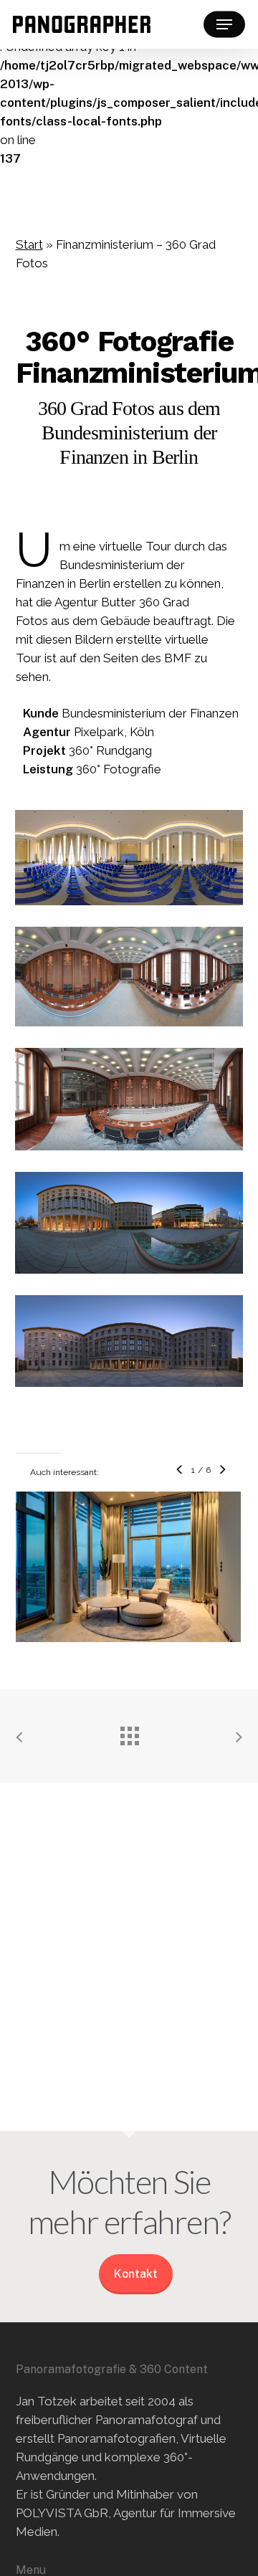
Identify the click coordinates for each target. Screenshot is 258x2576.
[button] (224, 24)
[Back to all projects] (129, 1732)
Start (29, 244)
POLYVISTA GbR (62, 2513)
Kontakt (136, 2274)
